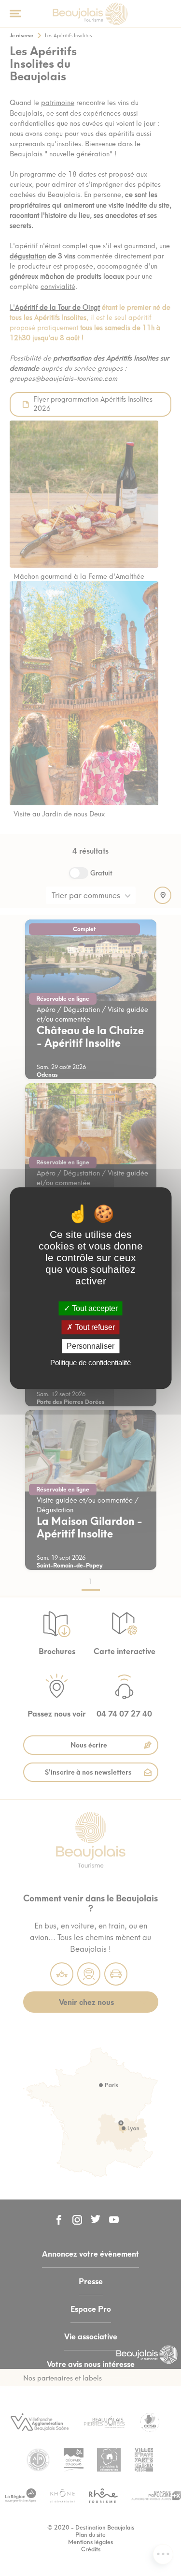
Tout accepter (94, 1308)
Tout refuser (94, 1327)
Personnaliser (90, 1346)
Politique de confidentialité (90, 1363)
